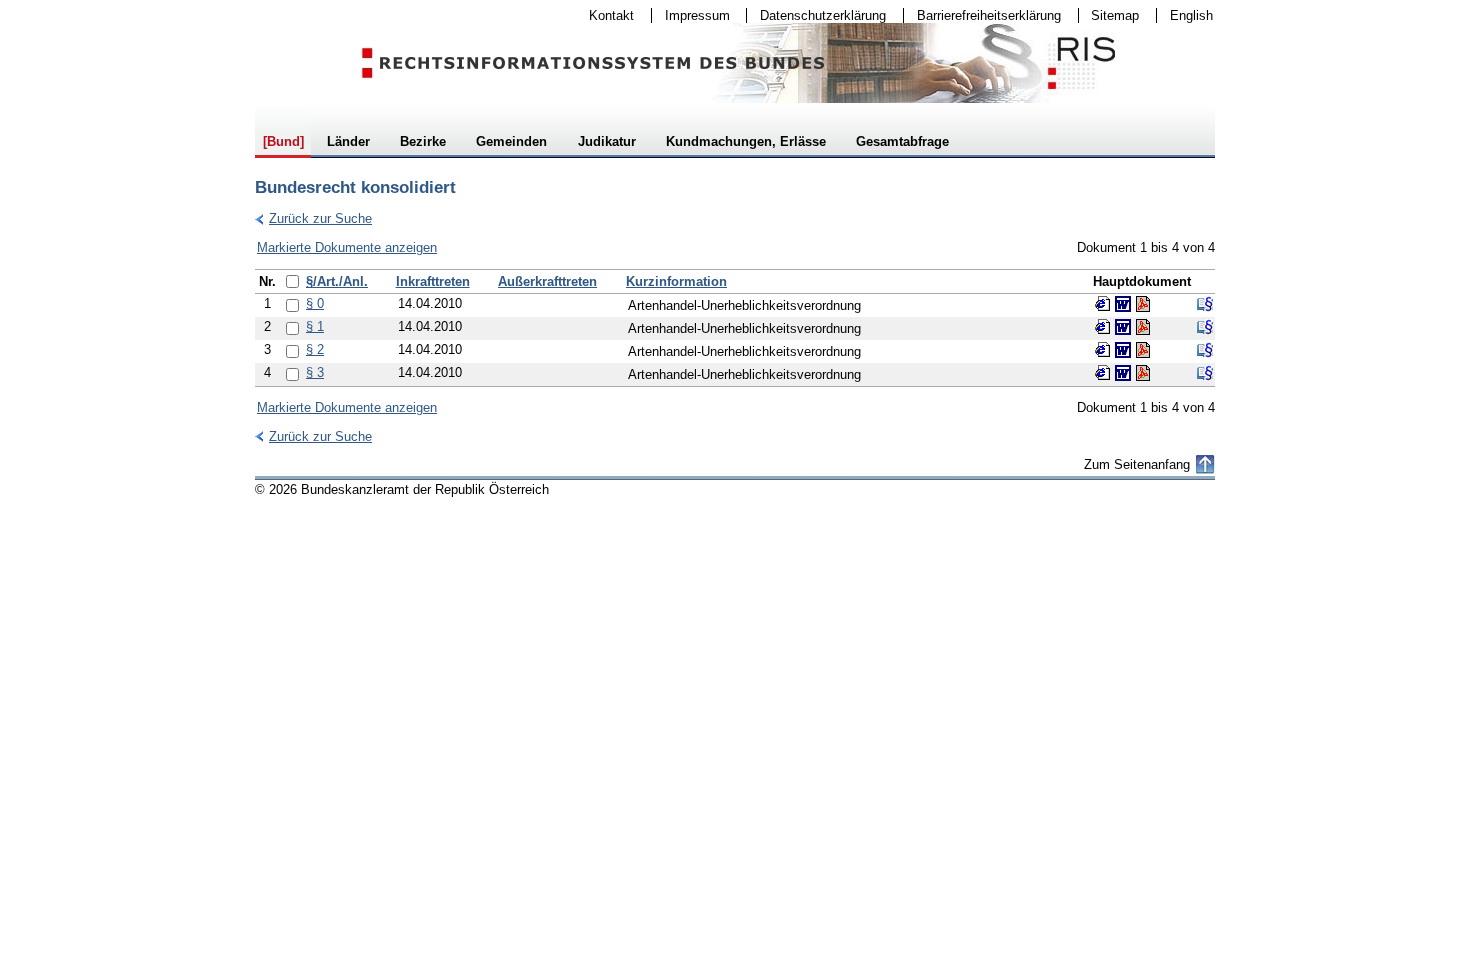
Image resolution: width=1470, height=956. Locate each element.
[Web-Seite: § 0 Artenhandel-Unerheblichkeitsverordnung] (1103, 304)
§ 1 (315, 326)
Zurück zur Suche (313, 218)
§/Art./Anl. (337, 281)
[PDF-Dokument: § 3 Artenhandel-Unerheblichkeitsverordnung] (1143, 373)
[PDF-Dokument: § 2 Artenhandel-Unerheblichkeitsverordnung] (1143, 350)
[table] (735, 328)
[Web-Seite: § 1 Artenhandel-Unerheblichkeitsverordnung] (1103, 327)
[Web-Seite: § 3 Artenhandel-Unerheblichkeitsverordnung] (1103, 373)
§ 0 (315, 303)
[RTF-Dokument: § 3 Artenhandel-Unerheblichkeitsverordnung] (1123, 373)
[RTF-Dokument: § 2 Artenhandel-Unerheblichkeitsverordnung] (1123, 350)
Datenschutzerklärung (816, 15)
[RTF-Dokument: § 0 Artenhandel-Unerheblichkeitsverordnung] (1123, 304)
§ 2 (315, 349)
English (1191, 15)
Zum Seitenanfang (1137, 464)
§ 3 (315, 372)
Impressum (691, 15)
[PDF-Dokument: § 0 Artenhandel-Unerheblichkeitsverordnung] (1143, 304)
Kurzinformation (676, 281)
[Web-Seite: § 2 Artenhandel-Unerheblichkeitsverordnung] (1103, 350)
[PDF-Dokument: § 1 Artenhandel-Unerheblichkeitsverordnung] (1143, 327)
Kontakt (605, 15)
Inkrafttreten (433, 281)
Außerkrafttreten (547, 281)
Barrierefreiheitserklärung (982, 15)
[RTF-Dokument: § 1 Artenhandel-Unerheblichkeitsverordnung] (1123, 327)
